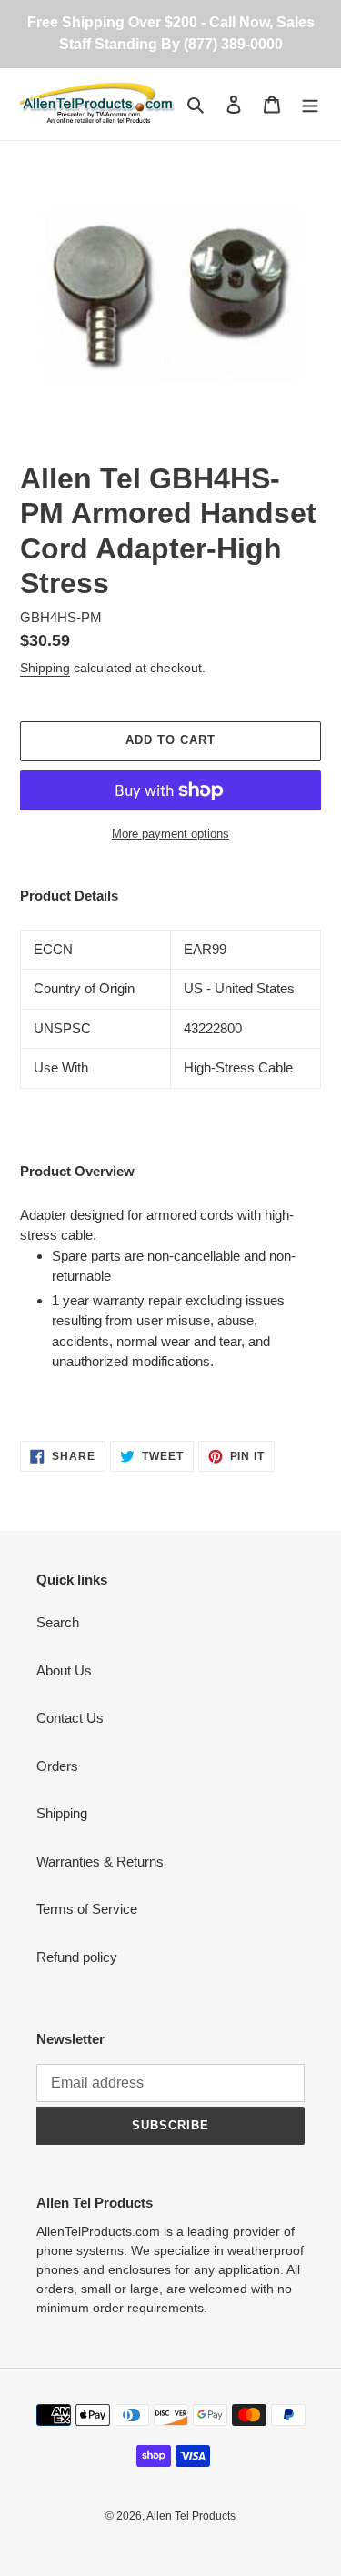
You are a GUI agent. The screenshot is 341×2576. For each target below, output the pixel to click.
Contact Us (70, 1718)
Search (58, 1622)
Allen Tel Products (191, 2516)
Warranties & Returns (100, 1862)
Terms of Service (87, 1909)
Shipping (45, 668)
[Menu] (310, 104)
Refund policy (77, 1957)
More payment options (170, 834)
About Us (64, 1670)
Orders (57, 1766)
